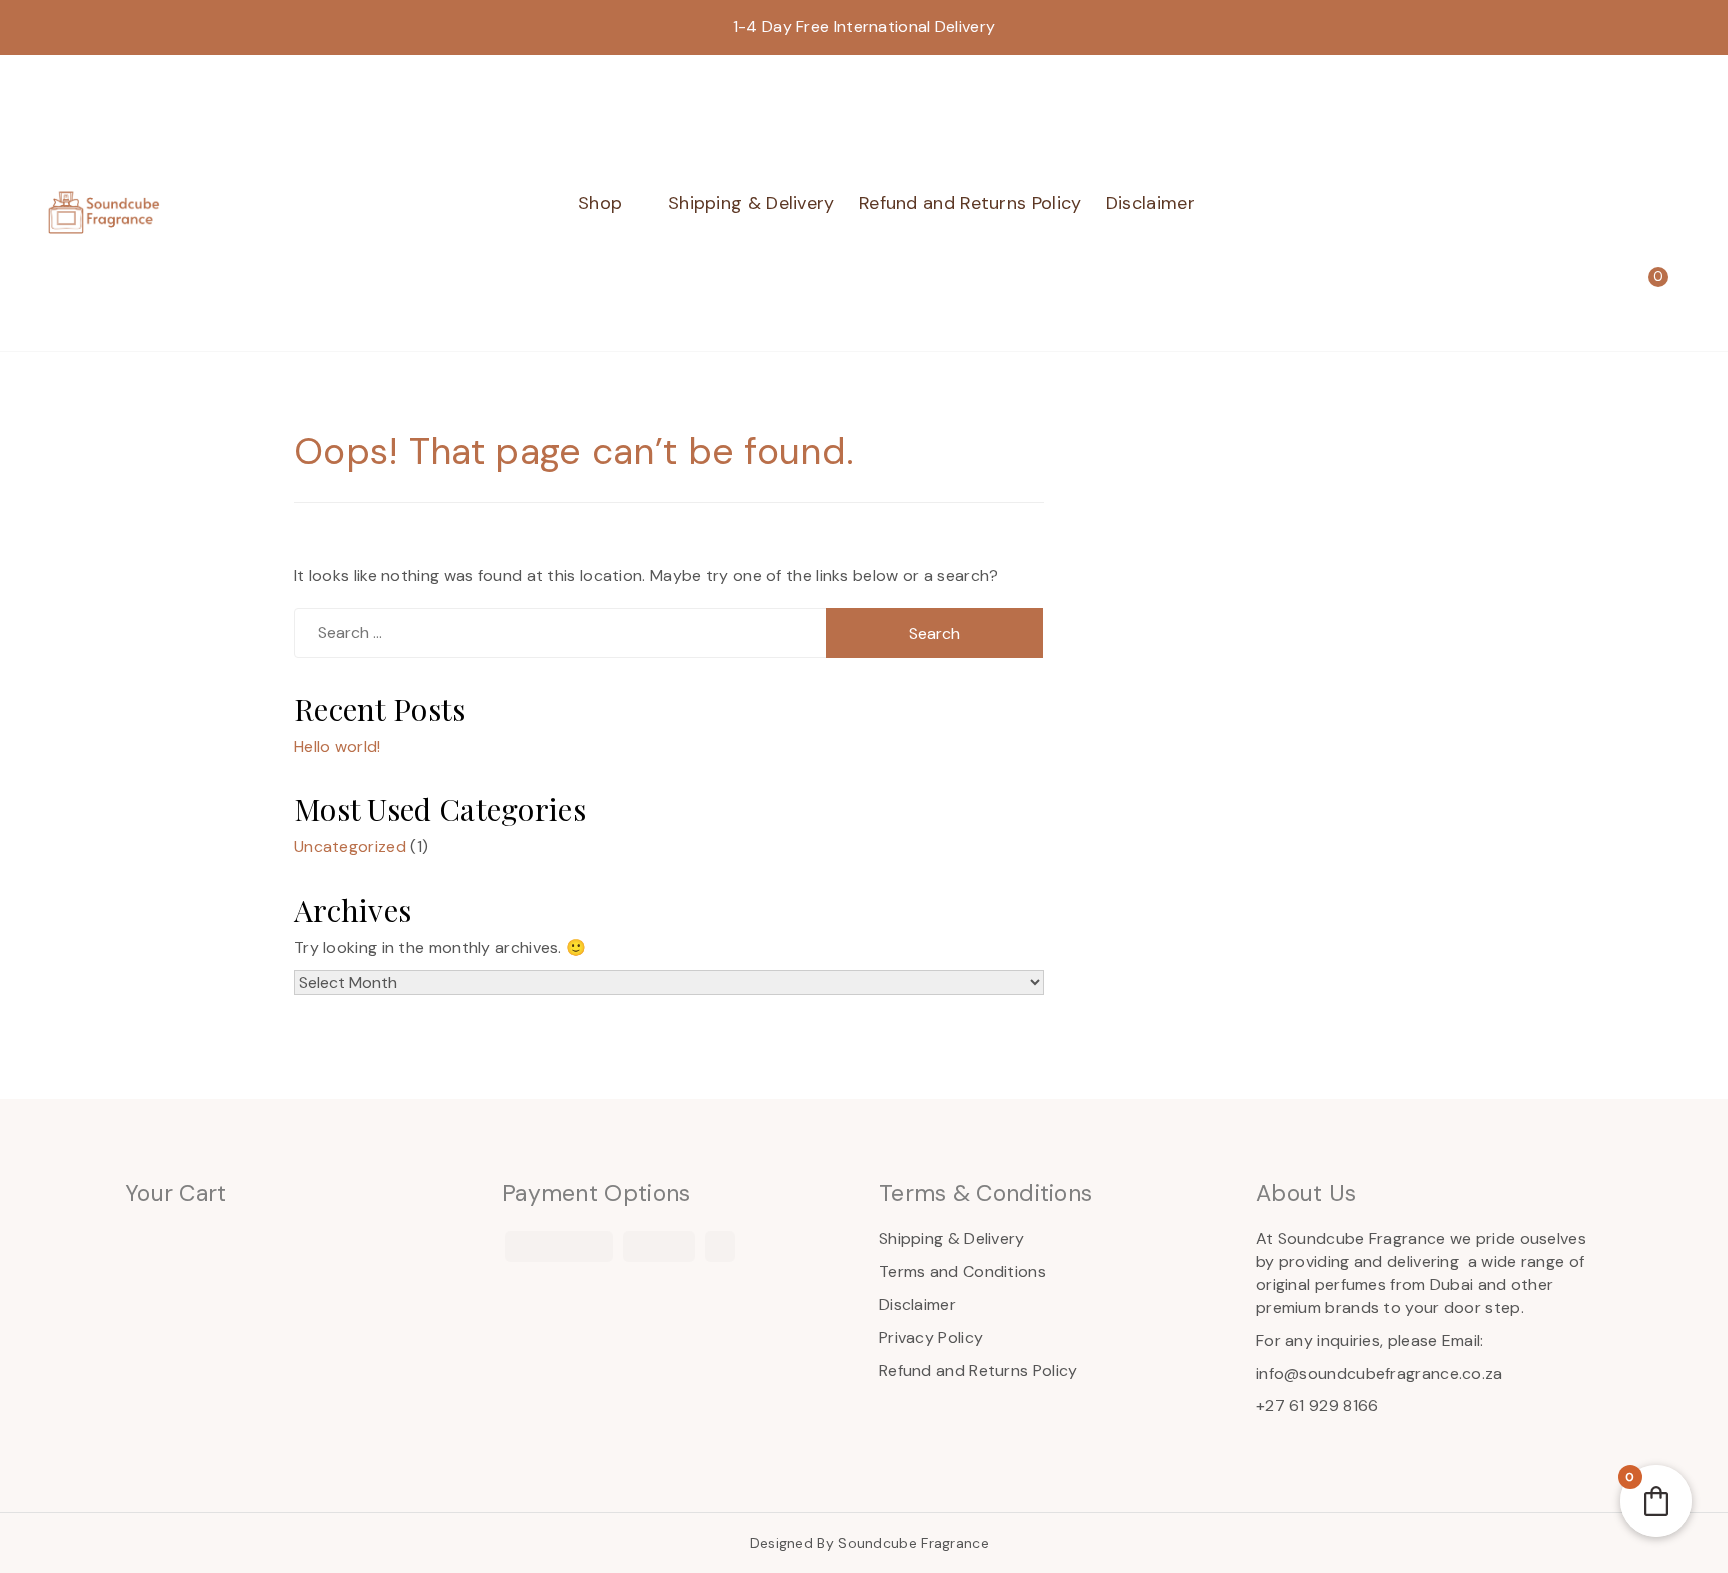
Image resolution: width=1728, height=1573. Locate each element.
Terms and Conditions (962, 1271)
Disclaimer (1150, 203)
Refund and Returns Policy (970, 203)
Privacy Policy (931, 1337)
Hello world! (337, 746)
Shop (600, 203)
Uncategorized (350, 846)
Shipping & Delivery (751, 203)
